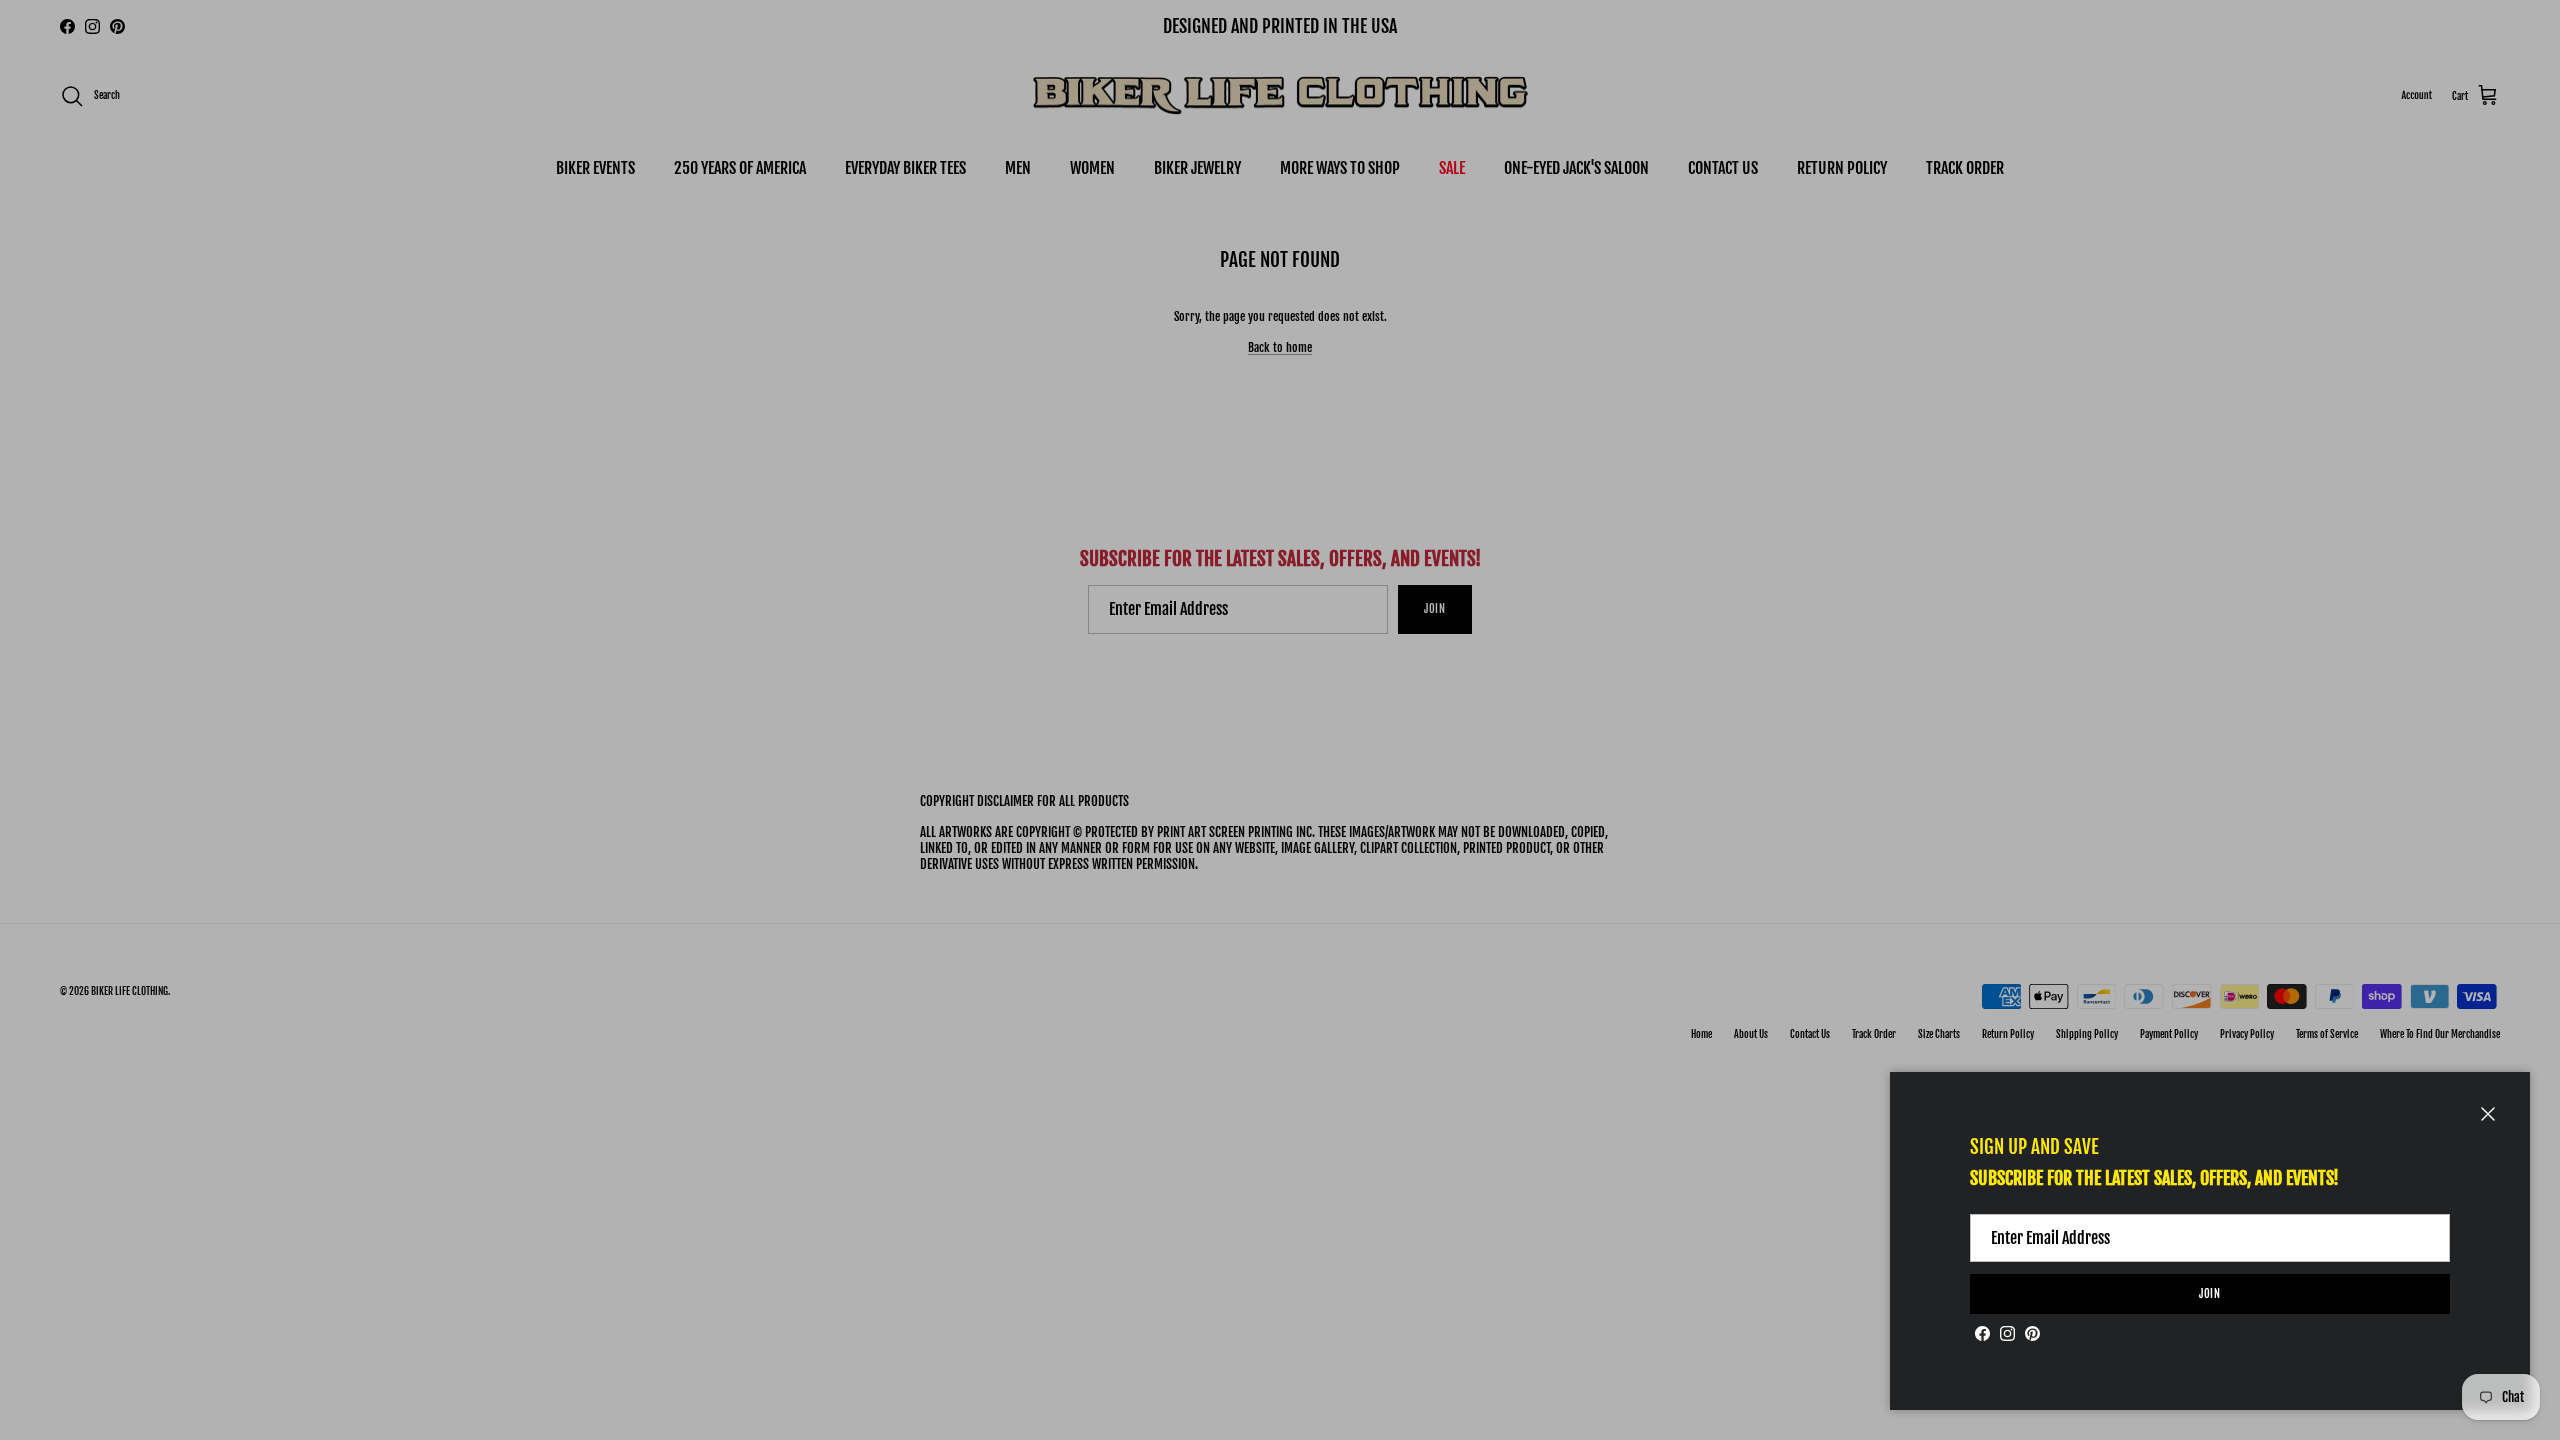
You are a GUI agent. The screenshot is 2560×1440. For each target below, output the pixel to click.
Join (2210, 1294)
